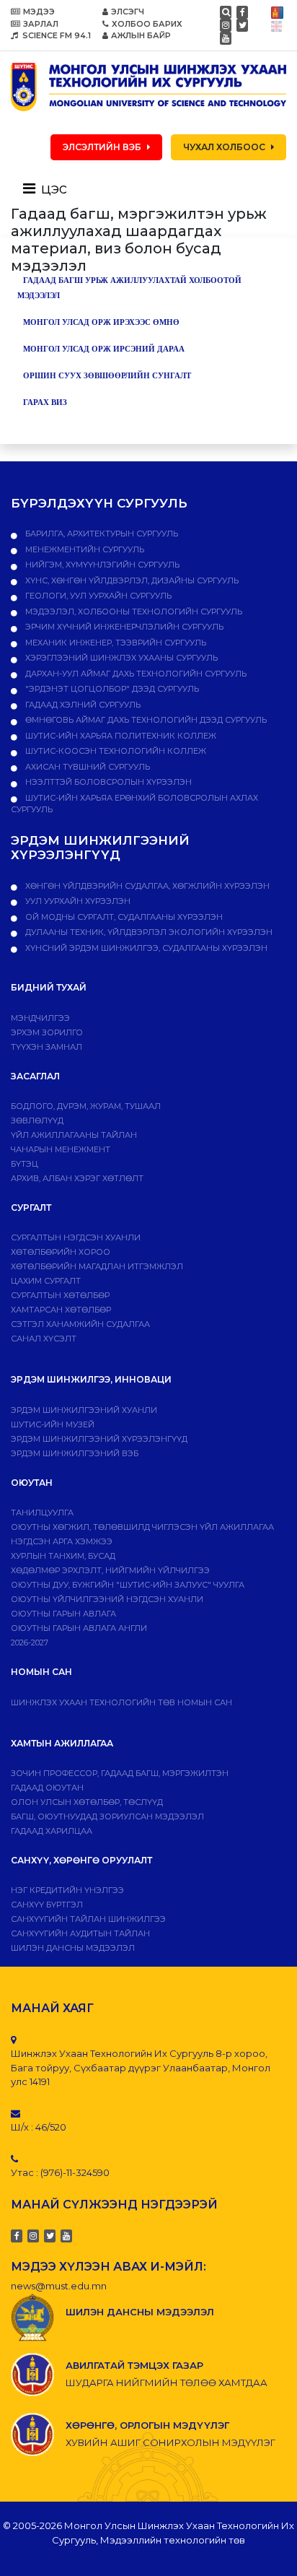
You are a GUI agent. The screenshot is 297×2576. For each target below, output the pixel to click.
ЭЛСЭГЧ (128, 12)
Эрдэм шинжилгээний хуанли (84, 1410)
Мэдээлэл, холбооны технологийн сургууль (133, 612)
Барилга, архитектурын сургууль (101, 534)
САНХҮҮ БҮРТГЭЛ (47, 1905)
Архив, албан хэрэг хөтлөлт (77, 1178)
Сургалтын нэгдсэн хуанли (76, 1237)
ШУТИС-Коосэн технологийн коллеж (115, 751)
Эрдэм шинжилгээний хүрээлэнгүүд (99, 1439)
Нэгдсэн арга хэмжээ (62, 1541)
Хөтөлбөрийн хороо (61, 1252)
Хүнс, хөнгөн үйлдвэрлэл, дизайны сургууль (131, 580)
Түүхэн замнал (46, 1047)
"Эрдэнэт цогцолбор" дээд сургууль (111, 689)
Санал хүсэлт (44, 1339)
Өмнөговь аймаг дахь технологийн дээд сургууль (145, 720)
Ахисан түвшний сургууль (87, 767)
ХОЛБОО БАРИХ (147, 24)
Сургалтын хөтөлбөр (60, 1295)
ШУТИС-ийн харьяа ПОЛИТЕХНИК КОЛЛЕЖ (120, 736)
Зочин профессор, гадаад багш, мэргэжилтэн (120, 1773)
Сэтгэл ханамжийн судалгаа (80, 1324)
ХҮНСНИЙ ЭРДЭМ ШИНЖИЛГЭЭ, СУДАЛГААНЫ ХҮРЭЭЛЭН (145, 948)
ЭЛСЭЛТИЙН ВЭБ (102, 147)
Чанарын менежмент (61, 1149)
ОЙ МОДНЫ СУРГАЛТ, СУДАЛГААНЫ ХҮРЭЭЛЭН (123, 917)
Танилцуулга (42, 1513)
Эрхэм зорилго (47, 1032)
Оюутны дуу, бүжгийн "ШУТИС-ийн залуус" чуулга (128, 1585)
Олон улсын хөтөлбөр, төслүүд (87, 1802)
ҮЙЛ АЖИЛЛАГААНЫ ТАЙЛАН (74, 1135)
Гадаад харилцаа (52, 1831)
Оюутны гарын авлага (63, 1614)
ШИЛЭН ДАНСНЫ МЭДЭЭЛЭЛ (73, 1948)
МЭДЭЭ (39, 12)
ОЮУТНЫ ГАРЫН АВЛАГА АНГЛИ (79, 1628)
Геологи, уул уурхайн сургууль (97, 596)
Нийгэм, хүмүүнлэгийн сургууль (101, 565)
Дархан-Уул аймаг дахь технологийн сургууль (135, 674)
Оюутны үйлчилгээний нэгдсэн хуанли (107, 1599)
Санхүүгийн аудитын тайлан (80, 1933)
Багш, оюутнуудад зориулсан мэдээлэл (107, 1816)
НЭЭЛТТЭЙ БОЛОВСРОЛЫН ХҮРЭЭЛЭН (107, 782)
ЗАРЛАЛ (41, 24)
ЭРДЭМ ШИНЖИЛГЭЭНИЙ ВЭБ (75, 1453)
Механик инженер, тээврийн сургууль (115, 643)
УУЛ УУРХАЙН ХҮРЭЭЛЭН (77, 901)
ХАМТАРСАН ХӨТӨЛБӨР (61, 1310)
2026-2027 (30, 1642)
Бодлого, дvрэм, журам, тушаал (86, 1106)
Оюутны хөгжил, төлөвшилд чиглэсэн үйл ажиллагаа (142, 1527)
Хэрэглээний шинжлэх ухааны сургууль (120, 658)
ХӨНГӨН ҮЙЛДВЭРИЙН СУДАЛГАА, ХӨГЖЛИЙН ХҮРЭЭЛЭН (146, 886)
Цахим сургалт (46, 1281)
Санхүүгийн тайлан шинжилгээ (88, 1919)
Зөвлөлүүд (37, 1121)
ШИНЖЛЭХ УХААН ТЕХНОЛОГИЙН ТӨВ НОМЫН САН (121, 1702)
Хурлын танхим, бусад (63, 1556)
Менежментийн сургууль (84, 549)
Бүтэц (25, 1164)
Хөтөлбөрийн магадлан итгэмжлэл (97, 1266)
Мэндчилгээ (40, 1018)
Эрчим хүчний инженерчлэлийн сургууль (123, 627)
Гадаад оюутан (47, 1788)
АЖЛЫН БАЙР (141, 35)
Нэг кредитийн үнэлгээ (67, 1890)
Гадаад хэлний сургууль (82, 705)
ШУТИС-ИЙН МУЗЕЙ (53, 1424)
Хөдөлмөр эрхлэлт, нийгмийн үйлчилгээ (110, 1570)
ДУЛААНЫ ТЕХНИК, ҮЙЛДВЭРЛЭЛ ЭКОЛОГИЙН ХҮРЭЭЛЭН (148, 932)
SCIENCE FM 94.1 (56, 35)
